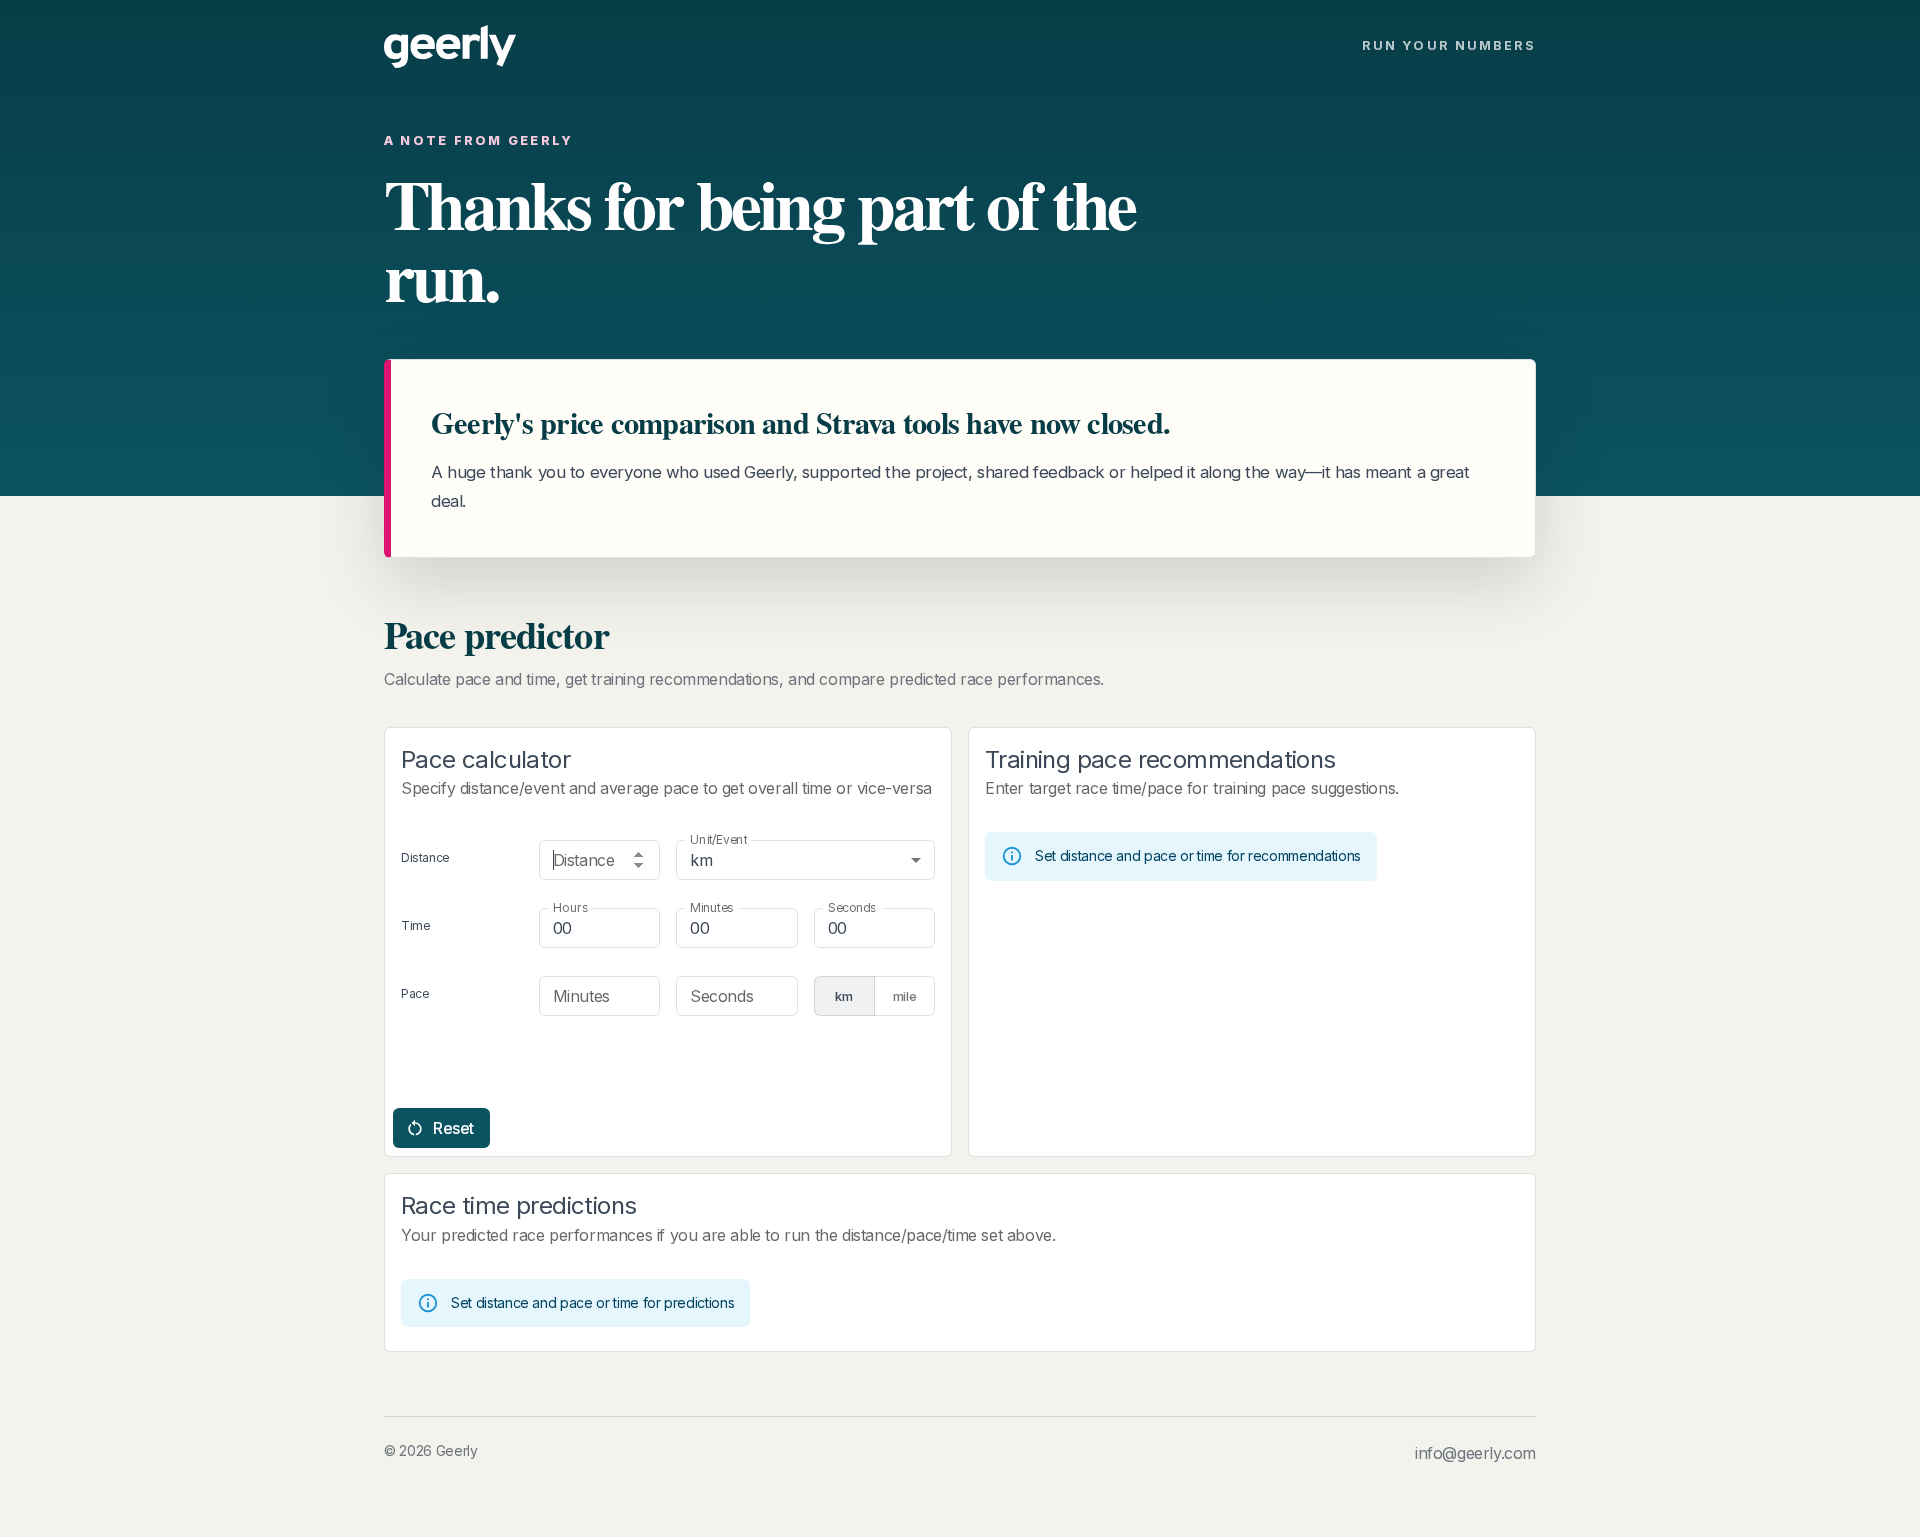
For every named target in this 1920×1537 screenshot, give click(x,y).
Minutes (711, 907)
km (843, 996)
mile (905, 996)
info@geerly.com (1475, 1453)
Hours (570, 907)
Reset (453, 1128)
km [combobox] (701, 860)
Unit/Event (718, 839)
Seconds (851, 907)
